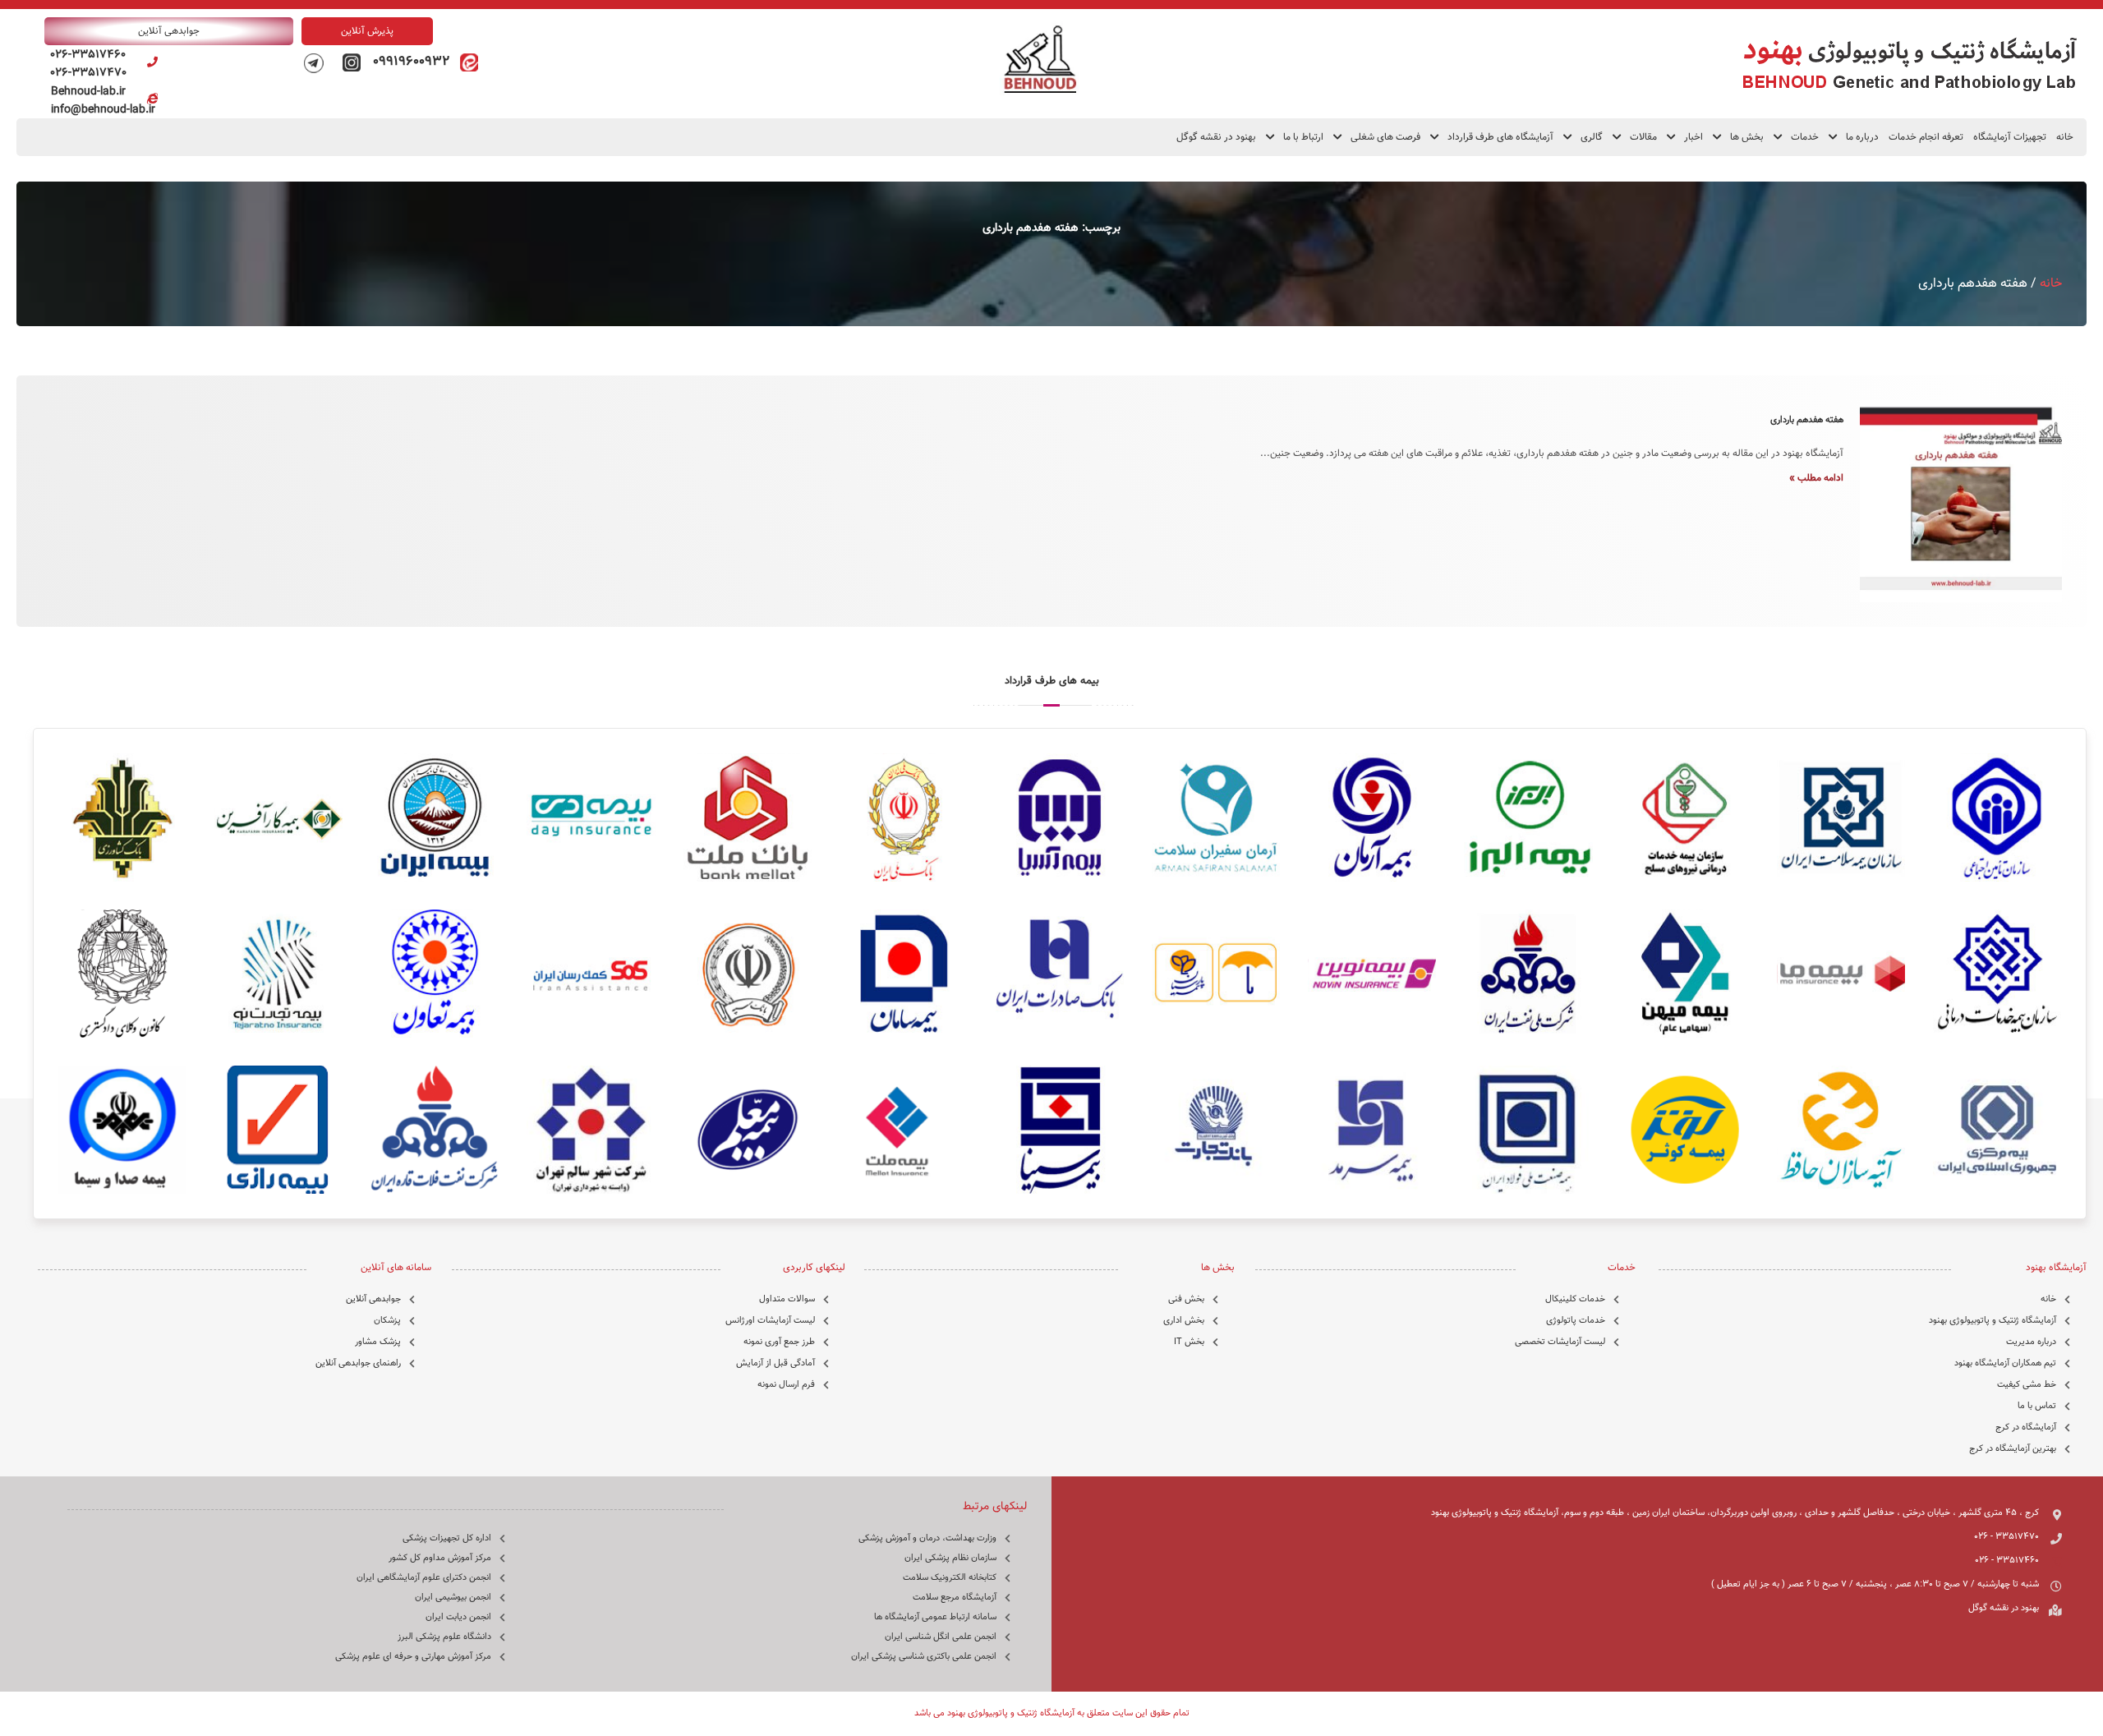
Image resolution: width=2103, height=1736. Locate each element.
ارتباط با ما (1303, 137)
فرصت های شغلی (1385, 137)
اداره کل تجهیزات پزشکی (447, 1538)
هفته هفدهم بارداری (1807, 420)
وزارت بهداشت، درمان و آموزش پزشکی (927, 1538)
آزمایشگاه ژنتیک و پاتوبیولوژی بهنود (1993, 1321)
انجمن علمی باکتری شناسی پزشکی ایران (924, 1657)
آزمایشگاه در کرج (2026, 1427)
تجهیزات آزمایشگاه (2010, 137)
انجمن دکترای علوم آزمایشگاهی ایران (424, 1578)
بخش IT (1189, 1342)
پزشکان (387, 1321)
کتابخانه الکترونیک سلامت (950, 1578)
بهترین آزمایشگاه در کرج (2013, 1449)
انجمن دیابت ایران (458, 1617)
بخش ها (1747, 137)
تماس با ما (2037, 1406)
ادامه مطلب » (1816, 478)
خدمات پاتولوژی (1576, 1321)
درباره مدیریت (2031, 1342)
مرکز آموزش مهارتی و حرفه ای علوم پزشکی (413, 1657)
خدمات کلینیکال (1575, 1299)
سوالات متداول (787, 1299)
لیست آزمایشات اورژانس (770, 1321)
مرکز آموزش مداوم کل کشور (440, 1558)
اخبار (1693, 137)
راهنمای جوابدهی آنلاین (358, 1363)
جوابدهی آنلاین (373, 1299)
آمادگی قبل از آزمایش (775, 1363)
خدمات (1805, 137)
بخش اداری (1184, 1321)
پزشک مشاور (378, 1342)
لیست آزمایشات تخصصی (1560, 1342)
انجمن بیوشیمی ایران (453, 1598)
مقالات (1643, 137)
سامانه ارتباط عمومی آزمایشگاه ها (935, 1617)
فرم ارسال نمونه (786, 1385)
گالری (1592, 137)
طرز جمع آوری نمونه (779, 1342)
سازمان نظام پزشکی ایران (950, 1558)
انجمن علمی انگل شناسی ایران (941, 1637)
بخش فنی (1186, 1299)
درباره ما (1862, 137)
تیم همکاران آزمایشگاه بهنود (2005, 1363)
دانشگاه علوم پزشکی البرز (444, 1637)
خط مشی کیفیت (2027, 1385)
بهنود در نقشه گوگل (1216, 137)
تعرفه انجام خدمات (1926, 137)
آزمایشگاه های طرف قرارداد (1500, 137)
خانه (2065, 137)
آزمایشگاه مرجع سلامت (955, 1598)
